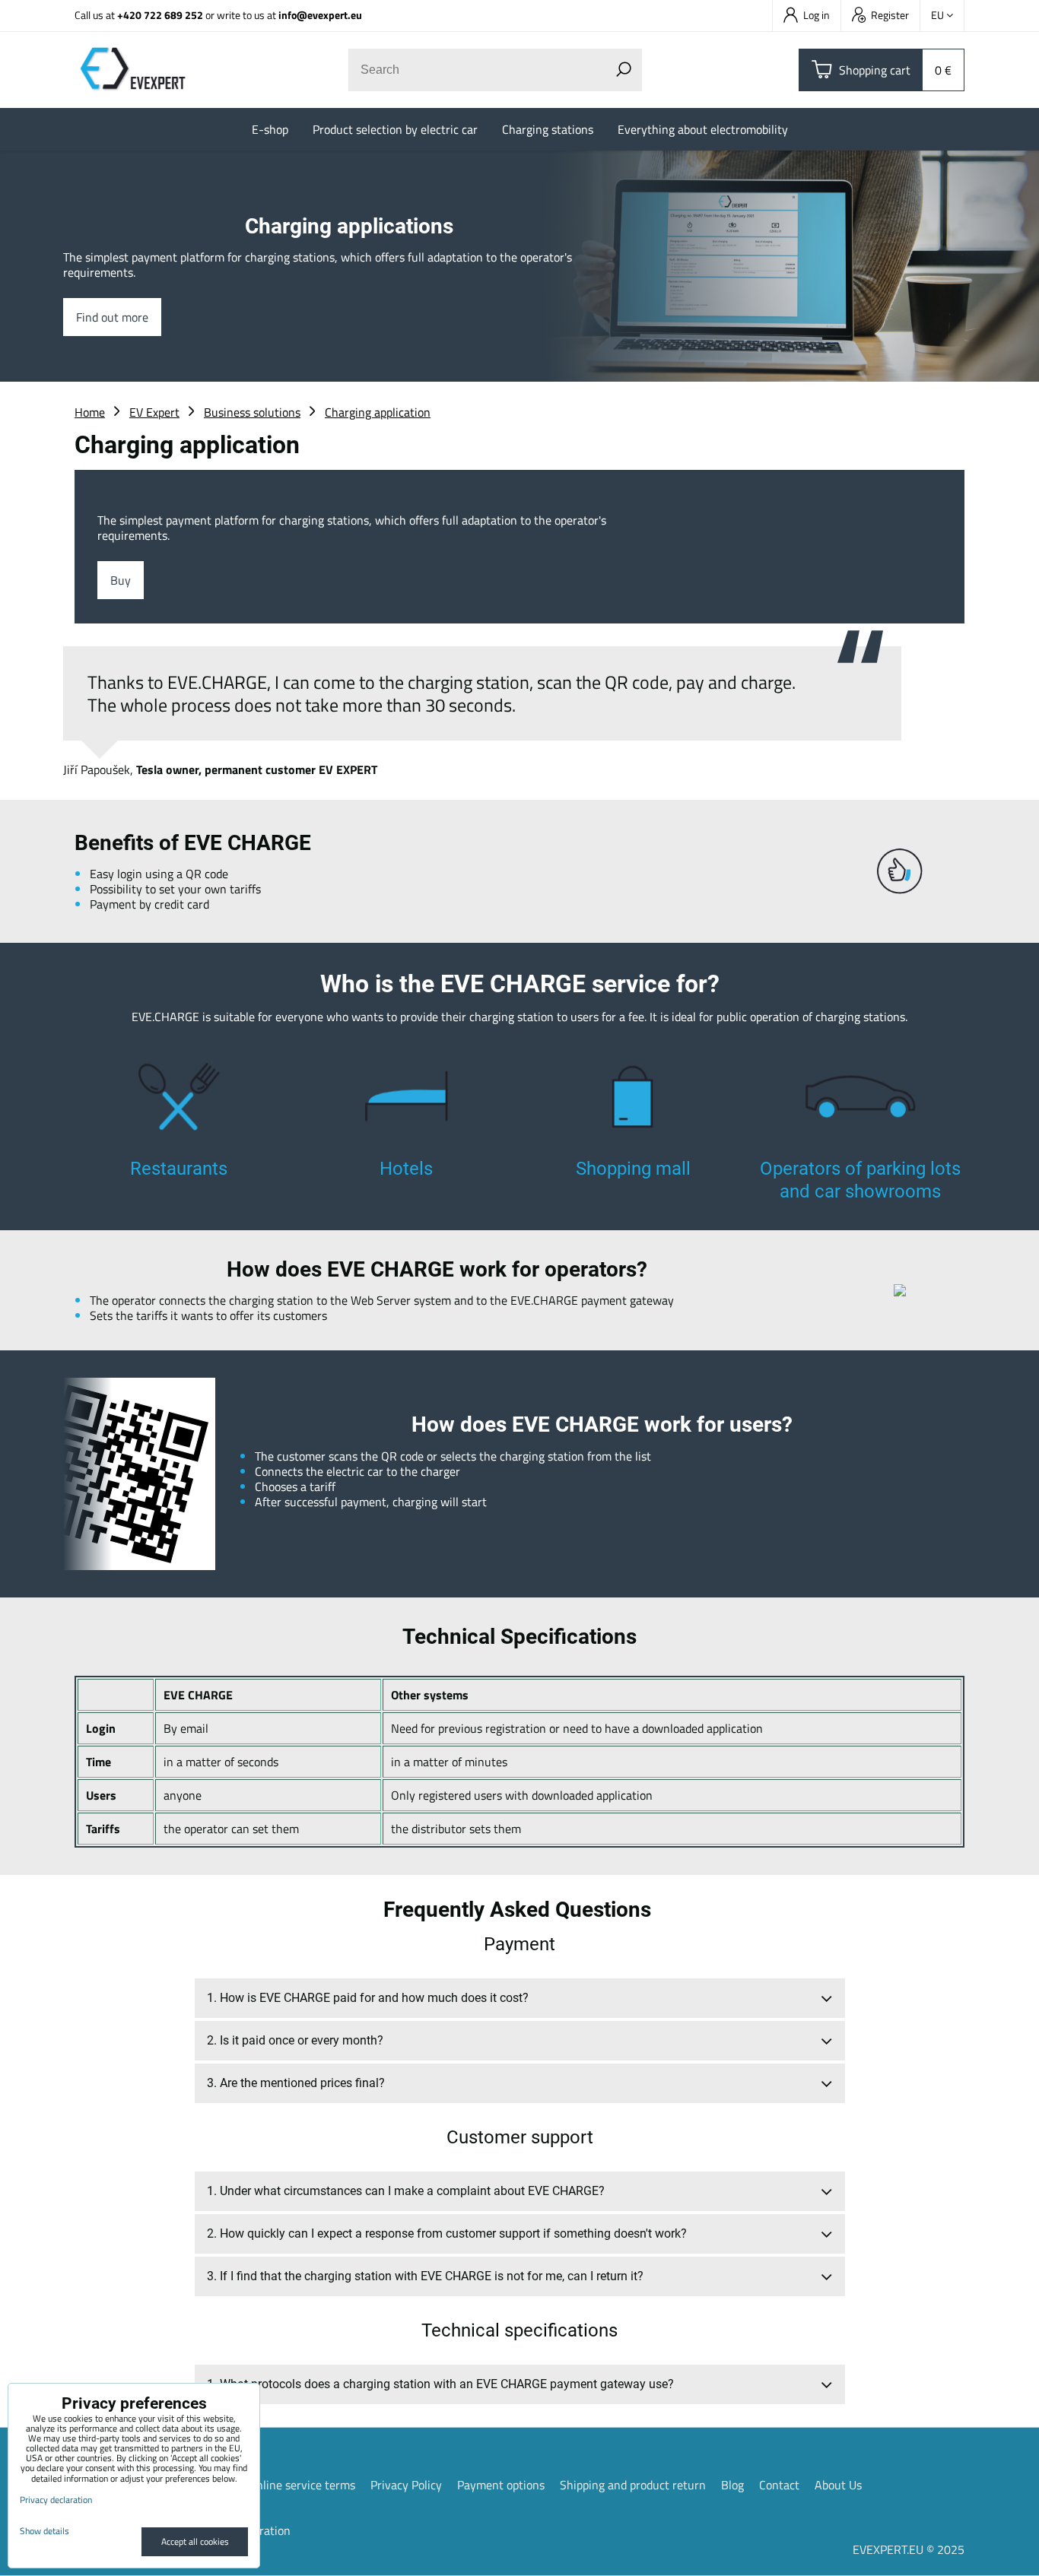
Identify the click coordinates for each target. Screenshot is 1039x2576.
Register (890, 15)
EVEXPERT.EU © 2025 (909, 2549)
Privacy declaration (56, 2500)
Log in (817, 15)
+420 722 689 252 (160, 15)
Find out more (112, 317)
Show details (44, 2531)
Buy (121, 580)
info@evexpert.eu (320, 15)
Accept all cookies (195, 2541)
